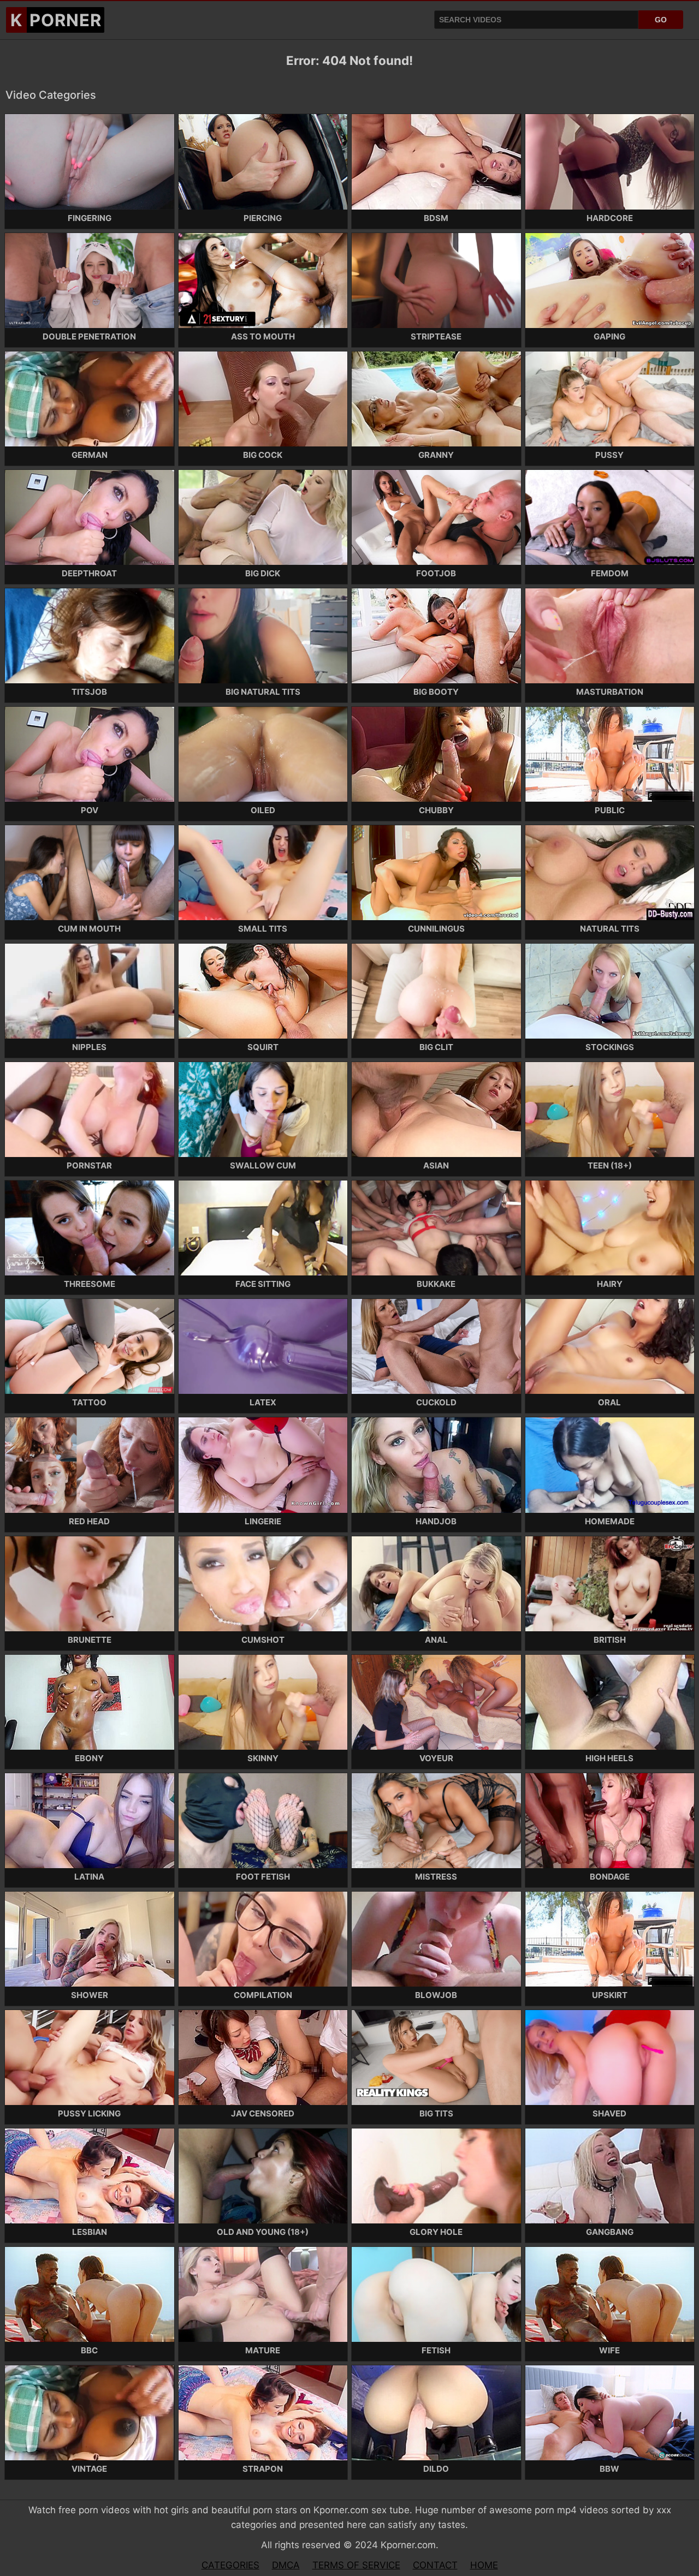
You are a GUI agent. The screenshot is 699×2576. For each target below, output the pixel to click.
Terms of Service (356, 2565)
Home (484, 2565)
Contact (435, 2565)
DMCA (286, 2565)
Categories (230, 2565)
